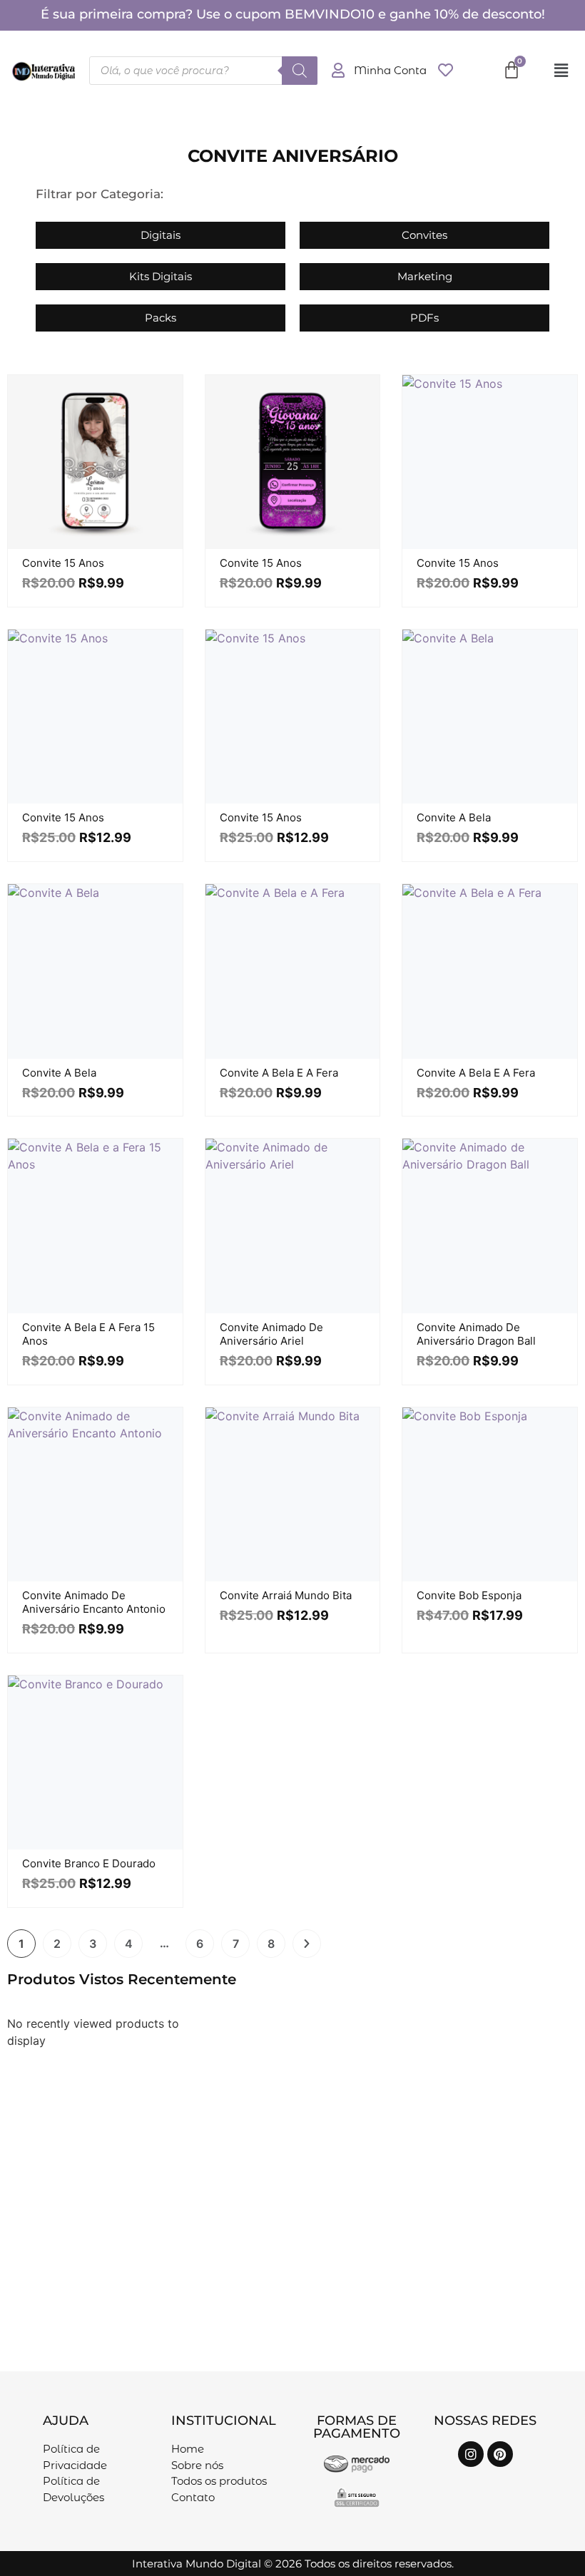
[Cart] (512, 70)
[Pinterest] (500, 2454)
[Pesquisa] (300, 71)
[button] (561, 70)
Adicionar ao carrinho (110, 545)
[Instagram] (471, 2454)
